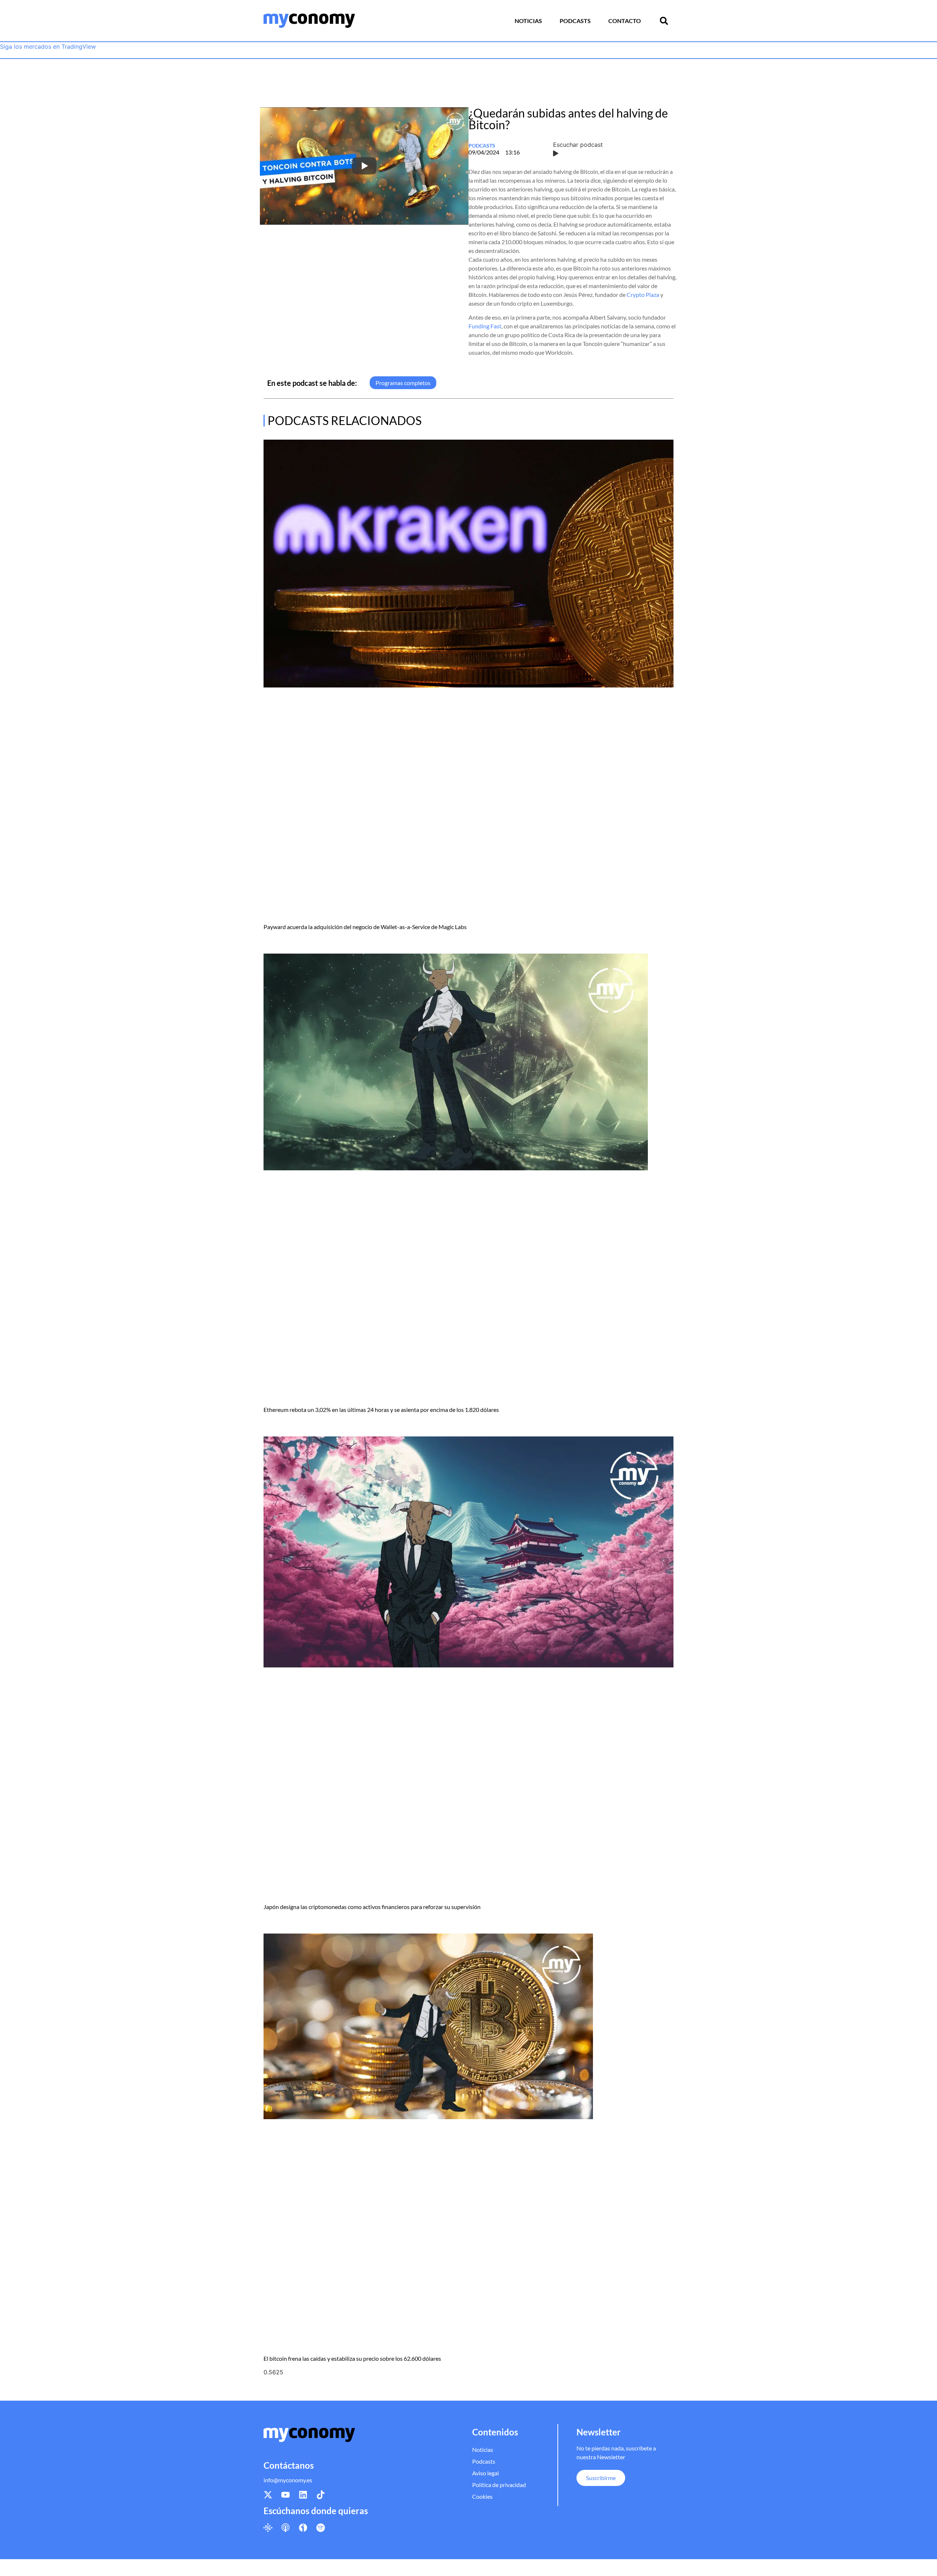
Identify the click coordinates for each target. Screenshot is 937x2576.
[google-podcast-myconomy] (268, 2527)
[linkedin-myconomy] (303, 2495)
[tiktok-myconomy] (321, 2495)
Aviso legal (486, 2473)
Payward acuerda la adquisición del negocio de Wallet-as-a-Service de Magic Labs (365, 927)
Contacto (625, 21)
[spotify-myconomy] (321, 2527)
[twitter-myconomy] (268, 2495)
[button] (664, 21)
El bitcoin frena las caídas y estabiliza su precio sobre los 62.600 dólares (352, 2358)
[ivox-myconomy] (303, 2527)
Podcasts (575, 21)
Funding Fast (485, 326)
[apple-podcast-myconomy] (285, 2527)
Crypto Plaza (643, 294)
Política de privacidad (499, 2485)
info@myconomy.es (288, 2480)
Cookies (482, 2496)
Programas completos (403, 383)
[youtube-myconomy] (285, 2495)
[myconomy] (309, 21)
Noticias (528, 21)
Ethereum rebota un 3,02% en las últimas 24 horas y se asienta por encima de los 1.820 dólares (381, 1410)
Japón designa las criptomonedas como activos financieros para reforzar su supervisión (372, 1907)
